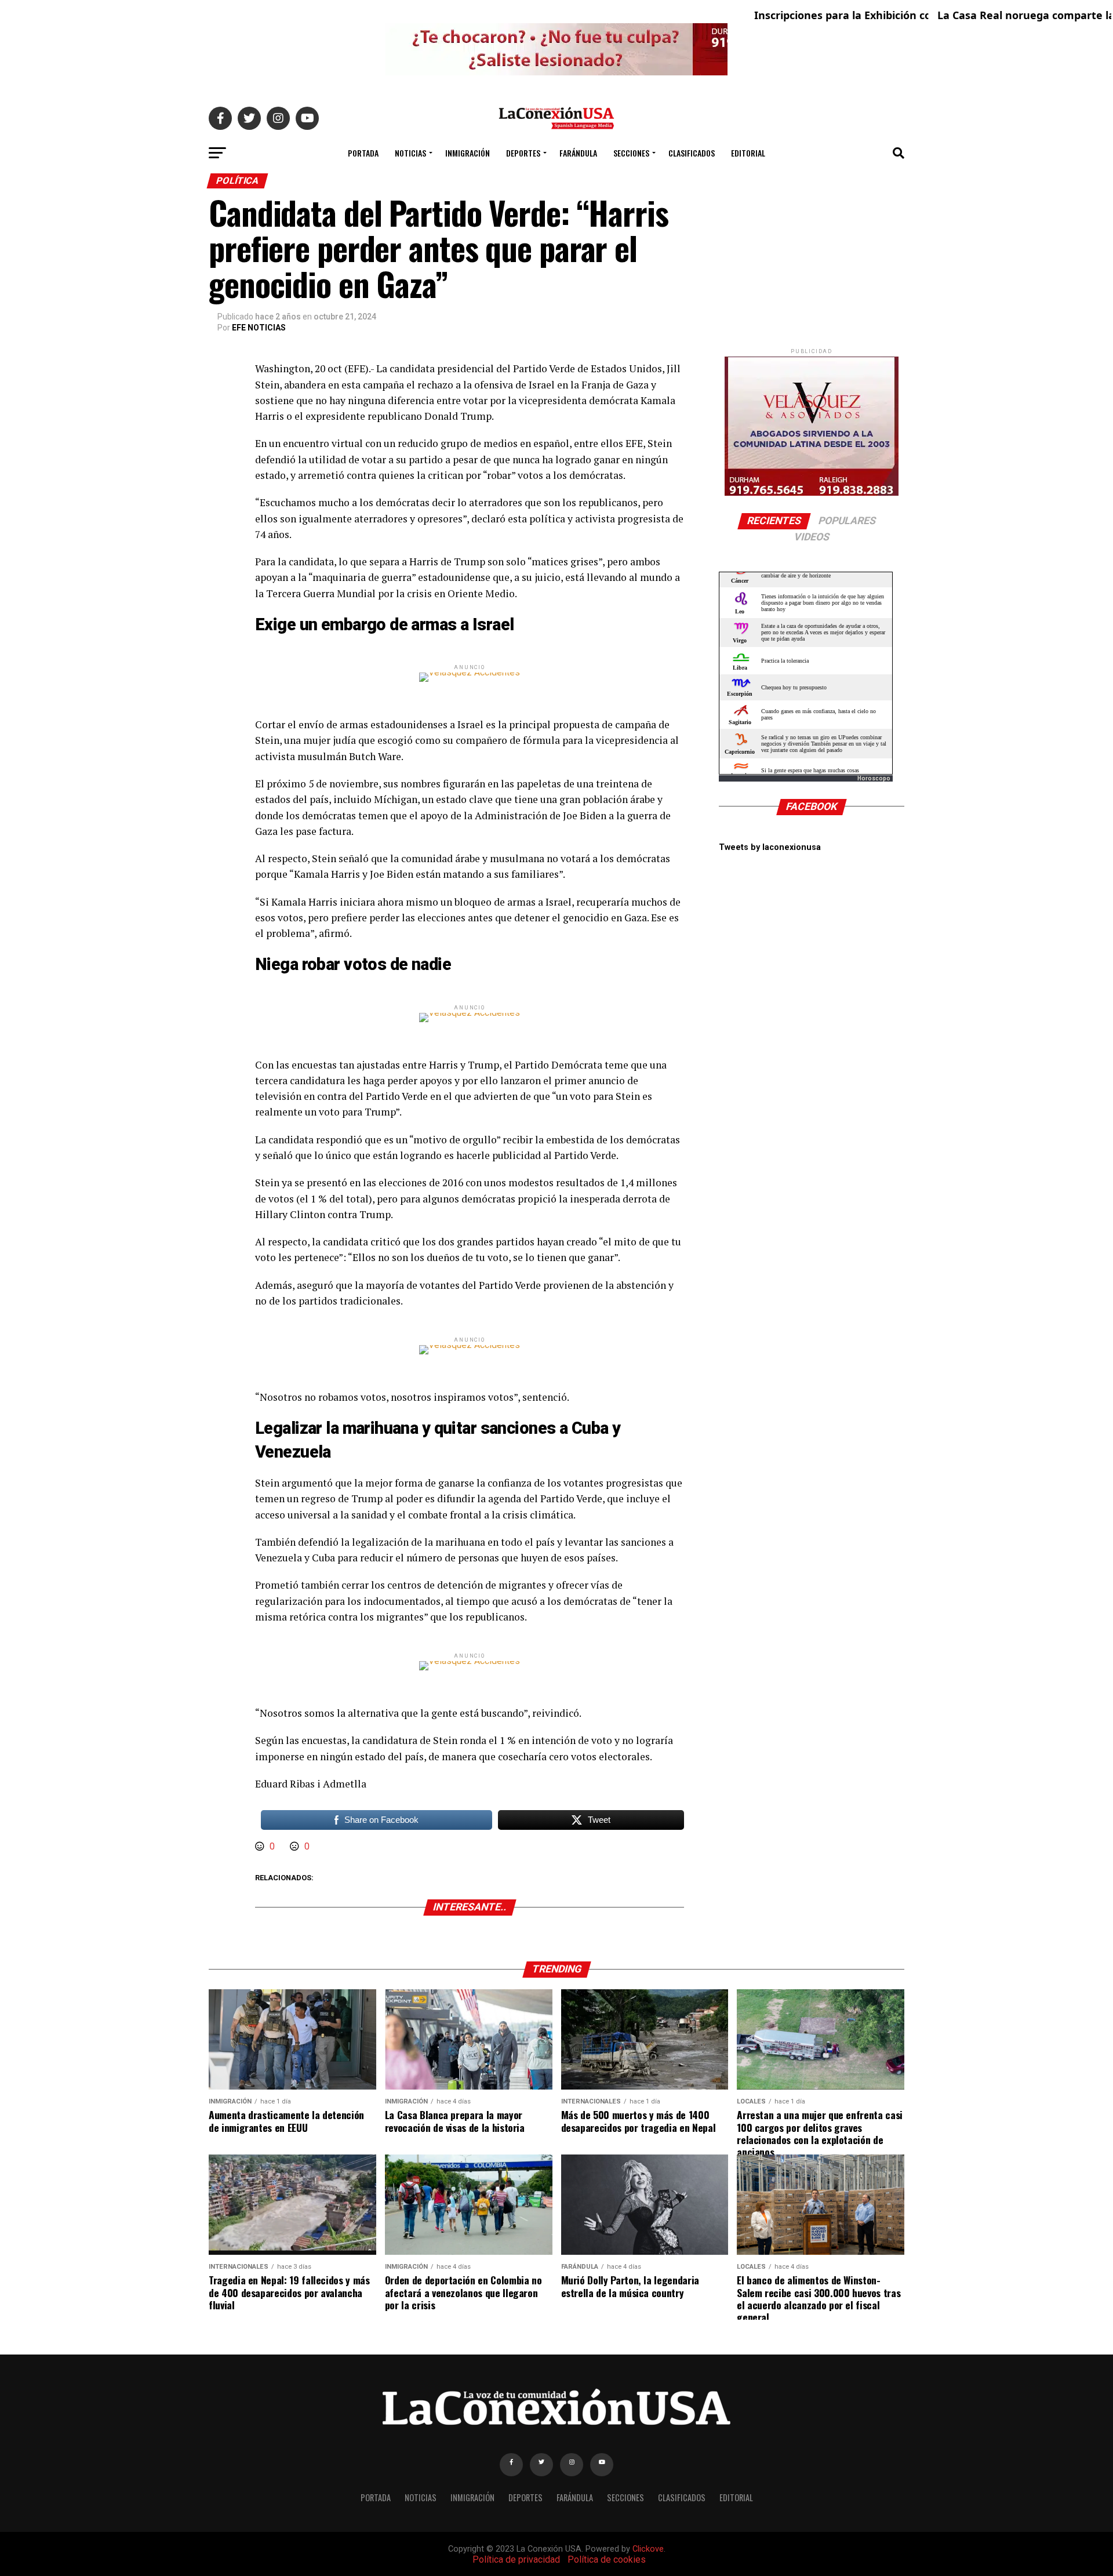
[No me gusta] (296, 1846)
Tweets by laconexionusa (770, 847)
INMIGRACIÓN (468, 153)
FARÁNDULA (578, 153)
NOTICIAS (410, 153)
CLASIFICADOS (692, 153)
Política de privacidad (516, 2559)
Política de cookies (607, 2559)
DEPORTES (523, 153)
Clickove (648, 2549)
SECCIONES (631, 153)
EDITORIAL (748, 153)
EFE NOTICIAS (259, 328)
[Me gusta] (261, 1846)
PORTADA (363, 153)
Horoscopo (874, 778)
